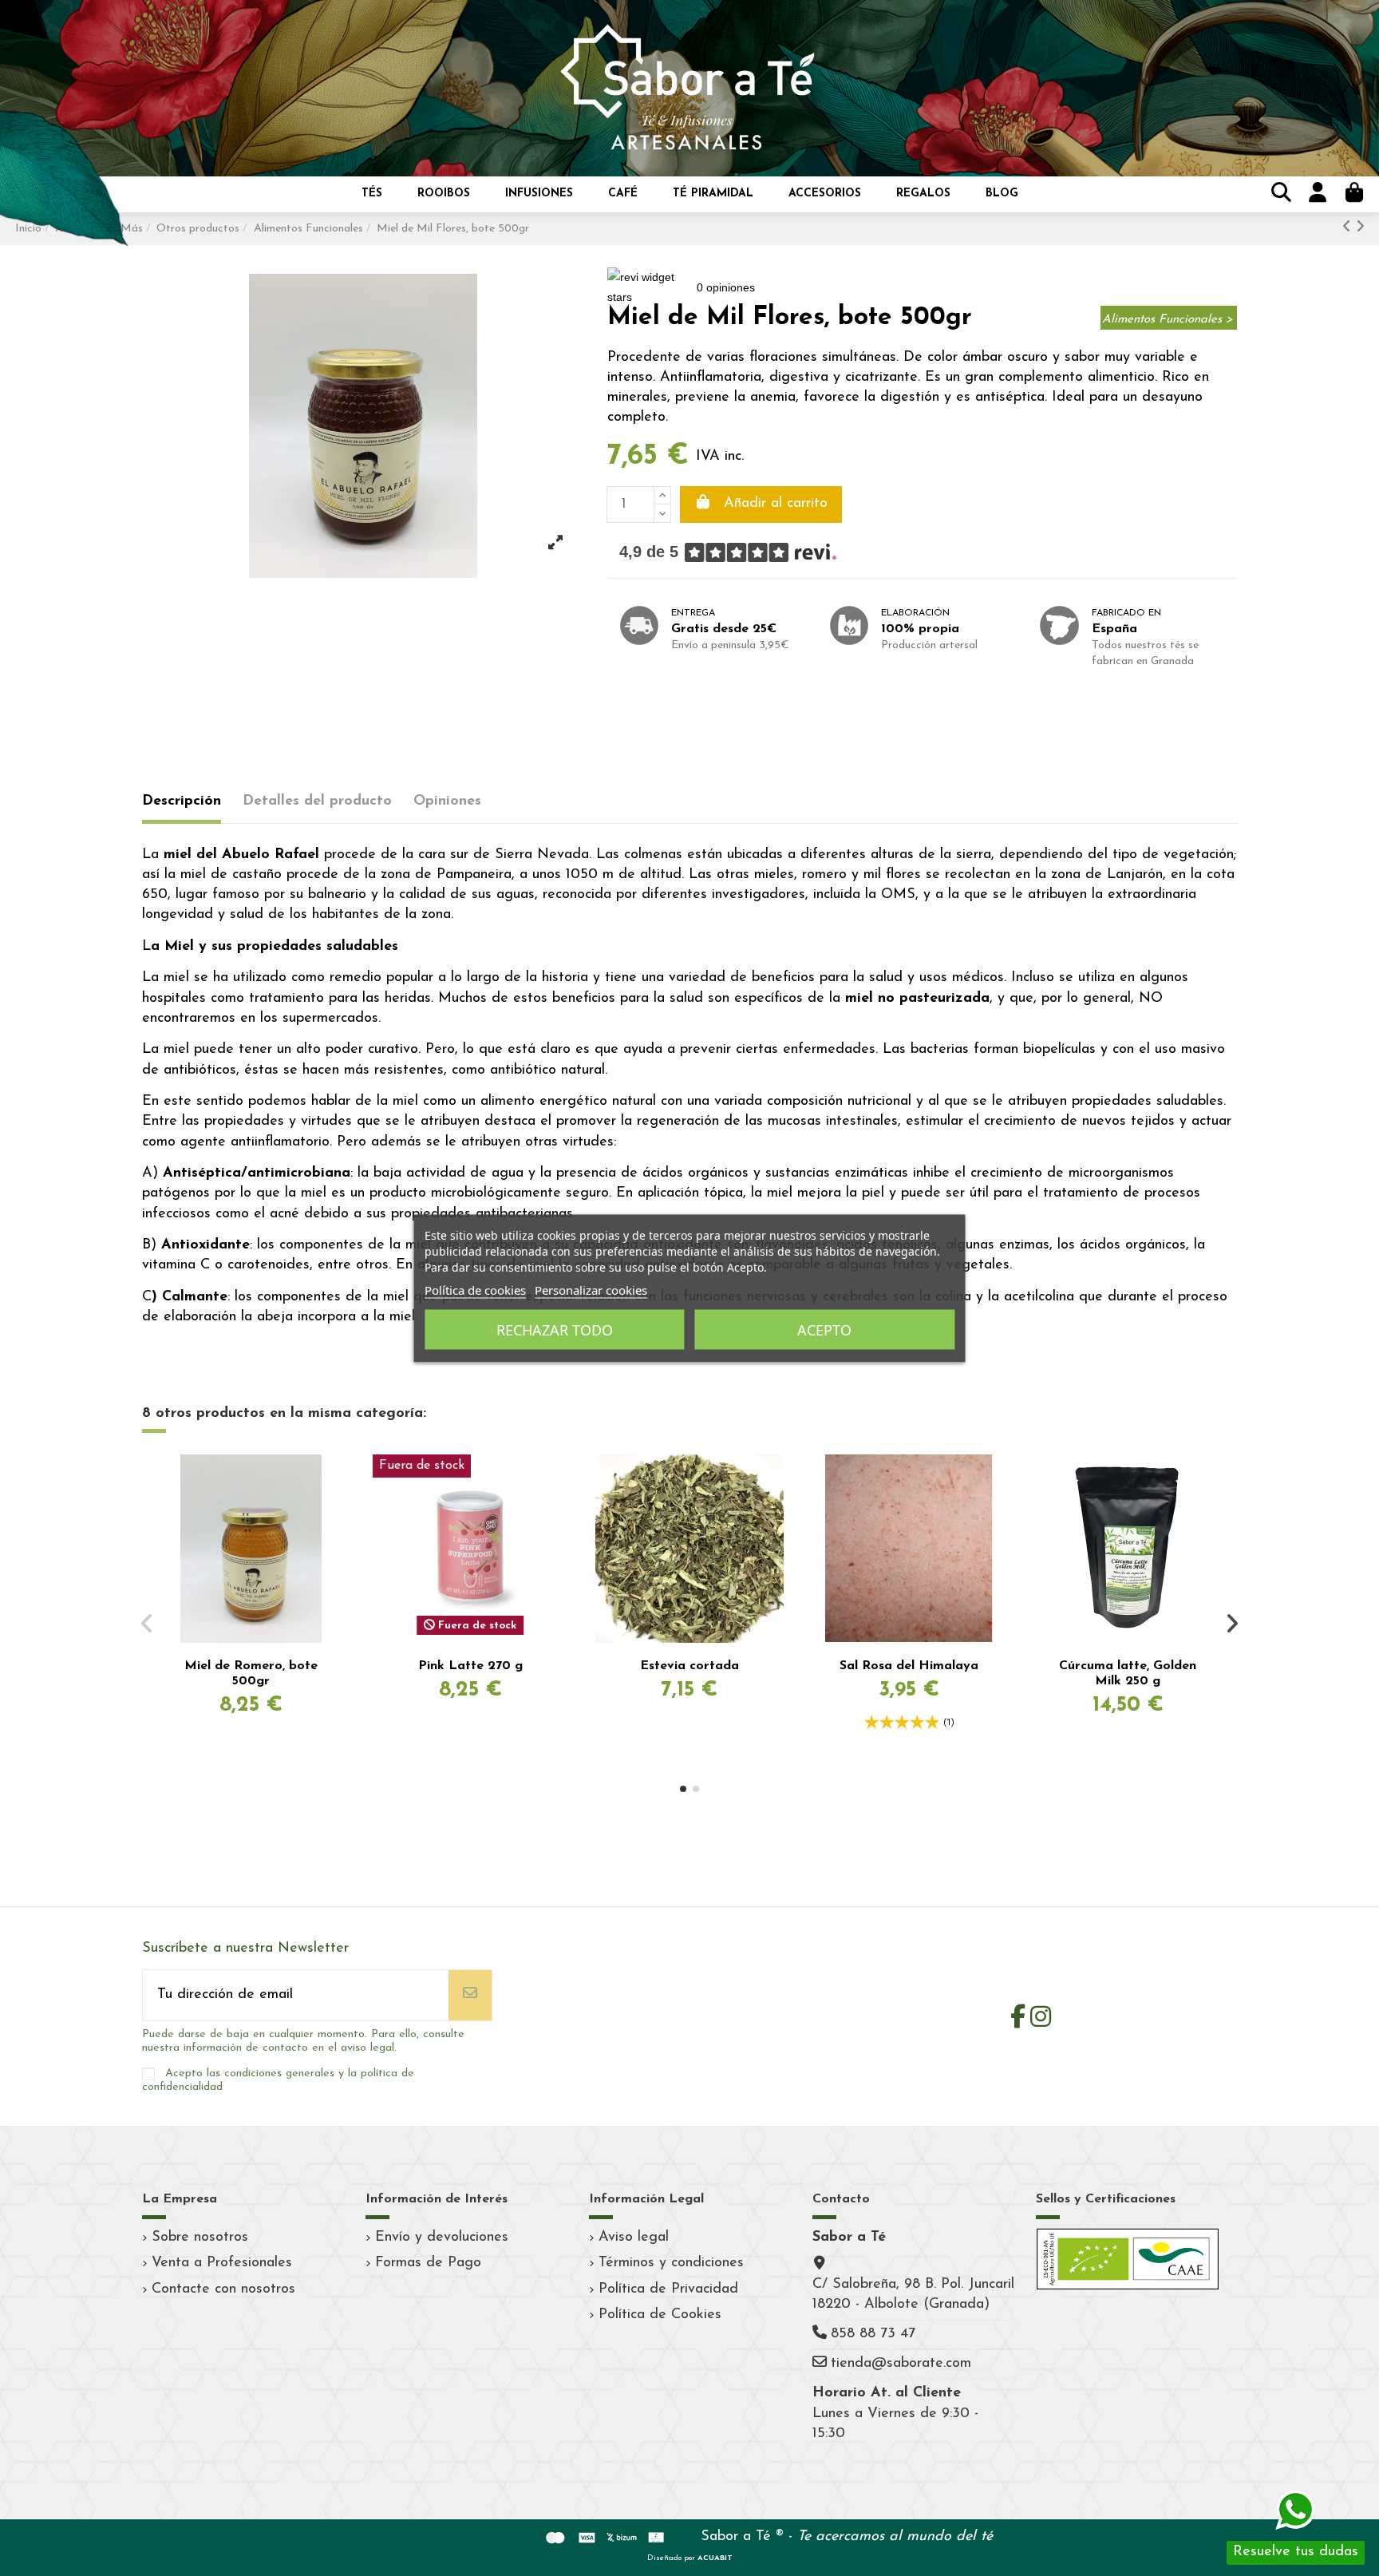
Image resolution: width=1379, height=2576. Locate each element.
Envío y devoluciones (442, 2238)
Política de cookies (475, 1289)
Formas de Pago (428, 2263)
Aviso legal (634, 2238)
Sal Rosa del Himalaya (909, 1666)
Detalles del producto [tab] (317, 801)
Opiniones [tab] (447, 801)
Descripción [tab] (182, 801)
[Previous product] (1349, 228)
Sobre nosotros (200, 2238)
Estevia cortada (689, 1666)
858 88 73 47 (873, 2334)
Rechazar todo (555, 1329)
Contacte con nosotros (223, 2289)
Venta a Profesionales (222, 2263)
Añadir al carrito (776, 504)
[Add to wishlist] (335, 1482)
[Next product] (1360, 228)
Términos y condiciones (671, 2263)
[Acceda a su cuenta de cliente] (1315, 194)
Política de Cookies (660, 2315)
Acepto (824, 1329)
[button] (372, 194)
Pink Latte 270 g (470, 1666)
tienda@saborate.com (901, 2364)
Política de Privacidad (668, 2289)
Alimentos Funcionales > (1168, 320)
